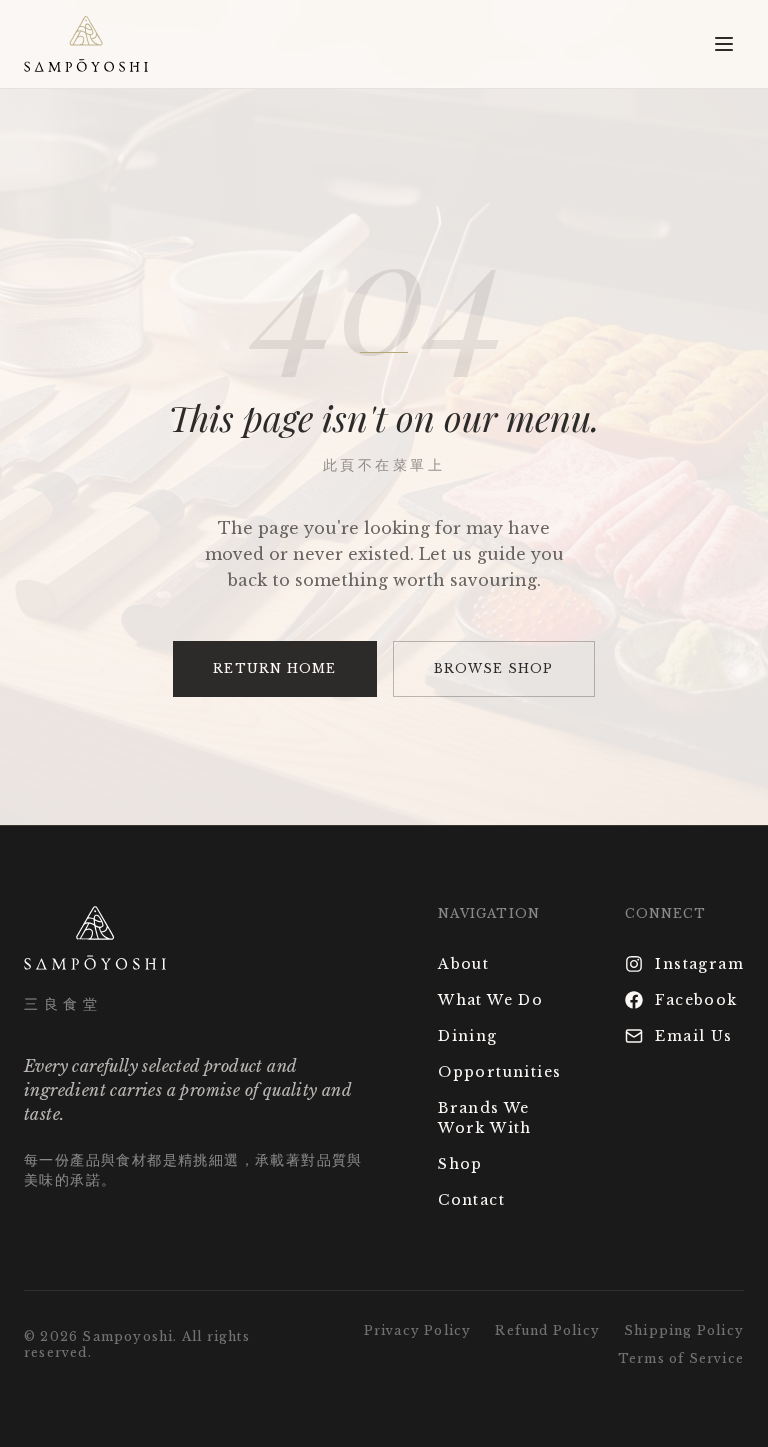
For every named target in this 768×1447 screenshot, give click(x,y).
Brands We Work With (485, 1118)
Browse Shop (494, 668)
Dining (467, 1036)
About (463, 964)
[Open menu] (724, 44)
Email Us (693, 1036)
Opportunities (499, 1072)
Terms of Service (681, 1358)
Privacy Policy (418, 1330)
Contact (471, 1200)
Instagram (699, 964)
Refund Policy (547, 1330)
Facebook (696, 1000)
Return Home (274, 668)
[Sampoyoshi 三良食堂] (86, 44)
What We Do (490, 1000)
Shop (460, 1164)
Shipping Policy (684, 1330)
